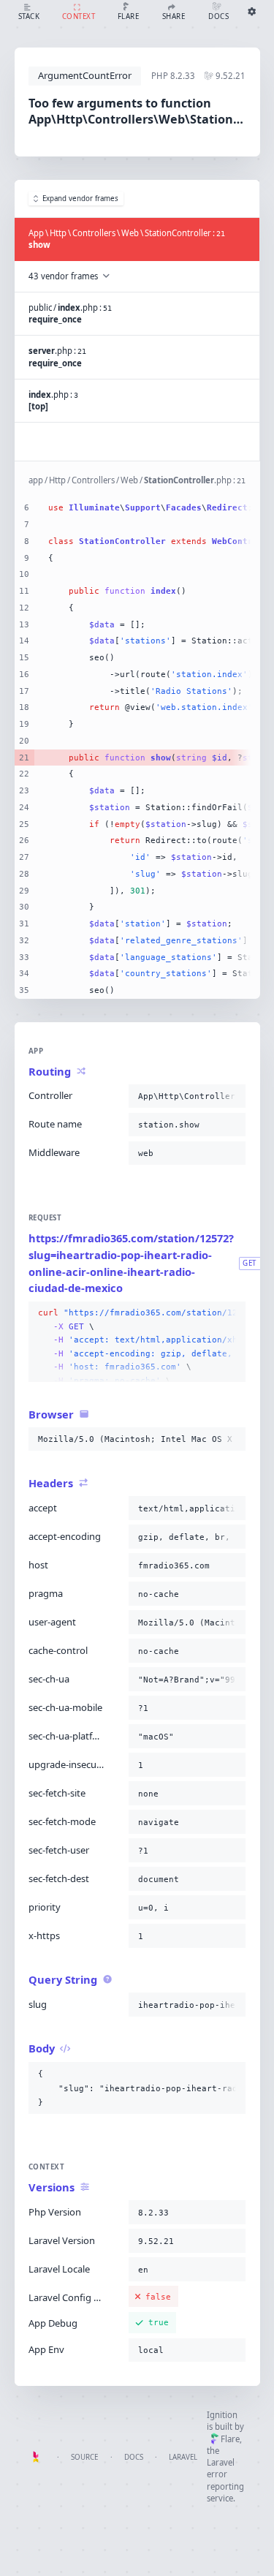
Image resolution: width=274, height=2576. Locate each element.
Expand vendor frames (80, 199)
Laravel (183, 2457)
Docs (134, 2457)
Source (84, 2457)
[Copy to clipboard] (232, 1096)
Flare (230, 2439)
